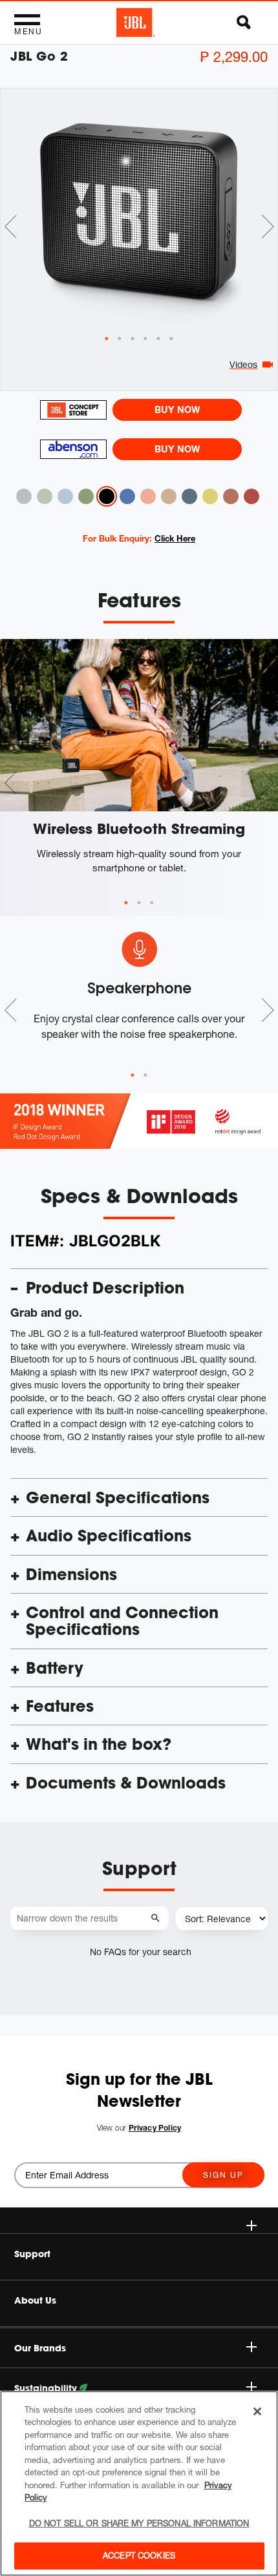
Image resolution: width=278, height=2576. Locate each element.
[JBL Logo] (136, 23)
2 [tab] (139, 903)
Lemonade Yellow (210, 496)
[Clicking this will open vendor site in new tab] (73, 410)
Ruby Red (251, 496)
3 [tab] (152, 903)
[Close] (257, 2411)
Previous (10, 227)
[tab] (107, 339)
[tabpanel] (139, 211)
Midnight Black (107, 496)
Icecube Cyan (65, 496)
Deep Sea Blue (127, 496)
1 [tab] (126, 903)
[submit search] (157, 1919)
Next (268, 227)
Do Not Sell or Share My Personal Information (139, 2523)
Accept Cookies (139, 2555)
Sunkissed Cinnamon (231, 496)
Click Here (175, 538)
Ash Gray (24, 496)
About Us (35, 2300)
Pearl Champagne (169, 496)
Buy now (177, 410)
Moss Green (86, 496)
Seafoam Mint (45, 496)
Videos (243, 364)
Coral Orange (148, 496)
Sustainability (47, 2388)
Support (32, 2254)
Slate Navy (189, 496)
